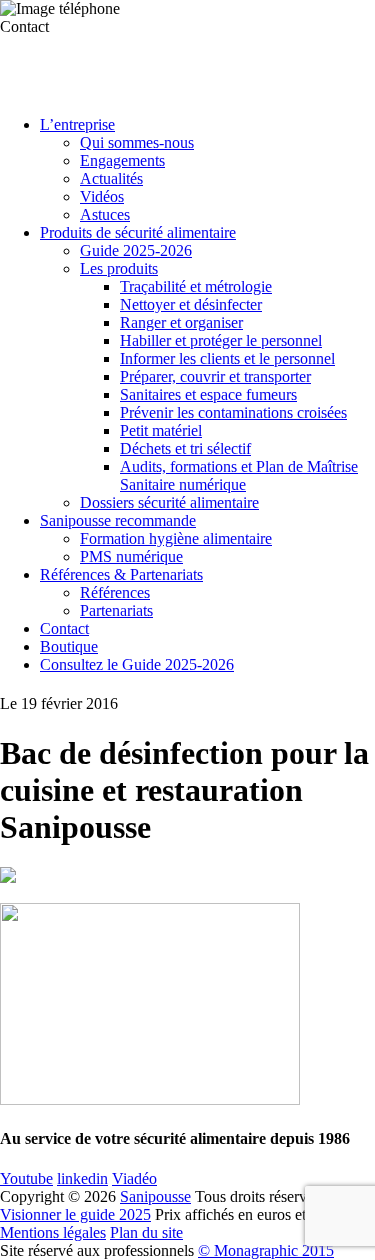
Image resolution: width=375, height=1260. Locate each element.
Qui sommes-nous (137, 142)
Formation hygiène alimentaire (176, 538)
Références (115, 592)
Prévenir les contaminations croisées (233, 412)
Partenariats (116, 610)
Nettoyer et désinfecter (191, 304)
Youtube (26, 1178)
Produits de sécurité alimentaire (138, 232)
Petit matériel (161, 430)
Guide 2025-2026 (136, 250)
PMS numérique (131, 556)
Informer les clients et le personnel (227, 358)
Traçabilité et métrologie (196, 286)
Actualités (111, 178)
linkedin (82, 1178)
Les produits (119, 268)
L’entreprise (77, 124)
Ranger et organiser (181, 322)
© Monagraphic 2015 (266, 1250)
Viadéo (134, 1178)
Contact (64, 628)
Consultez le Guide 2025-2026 (137, 664)
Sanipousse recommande (118, 520)
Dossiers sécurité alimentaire (169, 502)
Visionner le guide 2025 (75, 1214)
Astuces (105, 214)
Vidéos (102, 196)
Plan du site (146, 1232)
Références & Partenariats (121, 574)
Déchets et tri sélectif (185, 448)
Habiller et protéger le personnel (221, 340)
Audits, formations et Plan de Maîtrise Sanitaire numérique (239, 475)
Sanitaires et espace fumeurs (208, 394)
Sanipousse (155, 1196)
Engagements (122, 160)
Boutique (69, 646)
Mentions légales (53, 1232)
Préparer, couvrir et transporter (215, 376)
